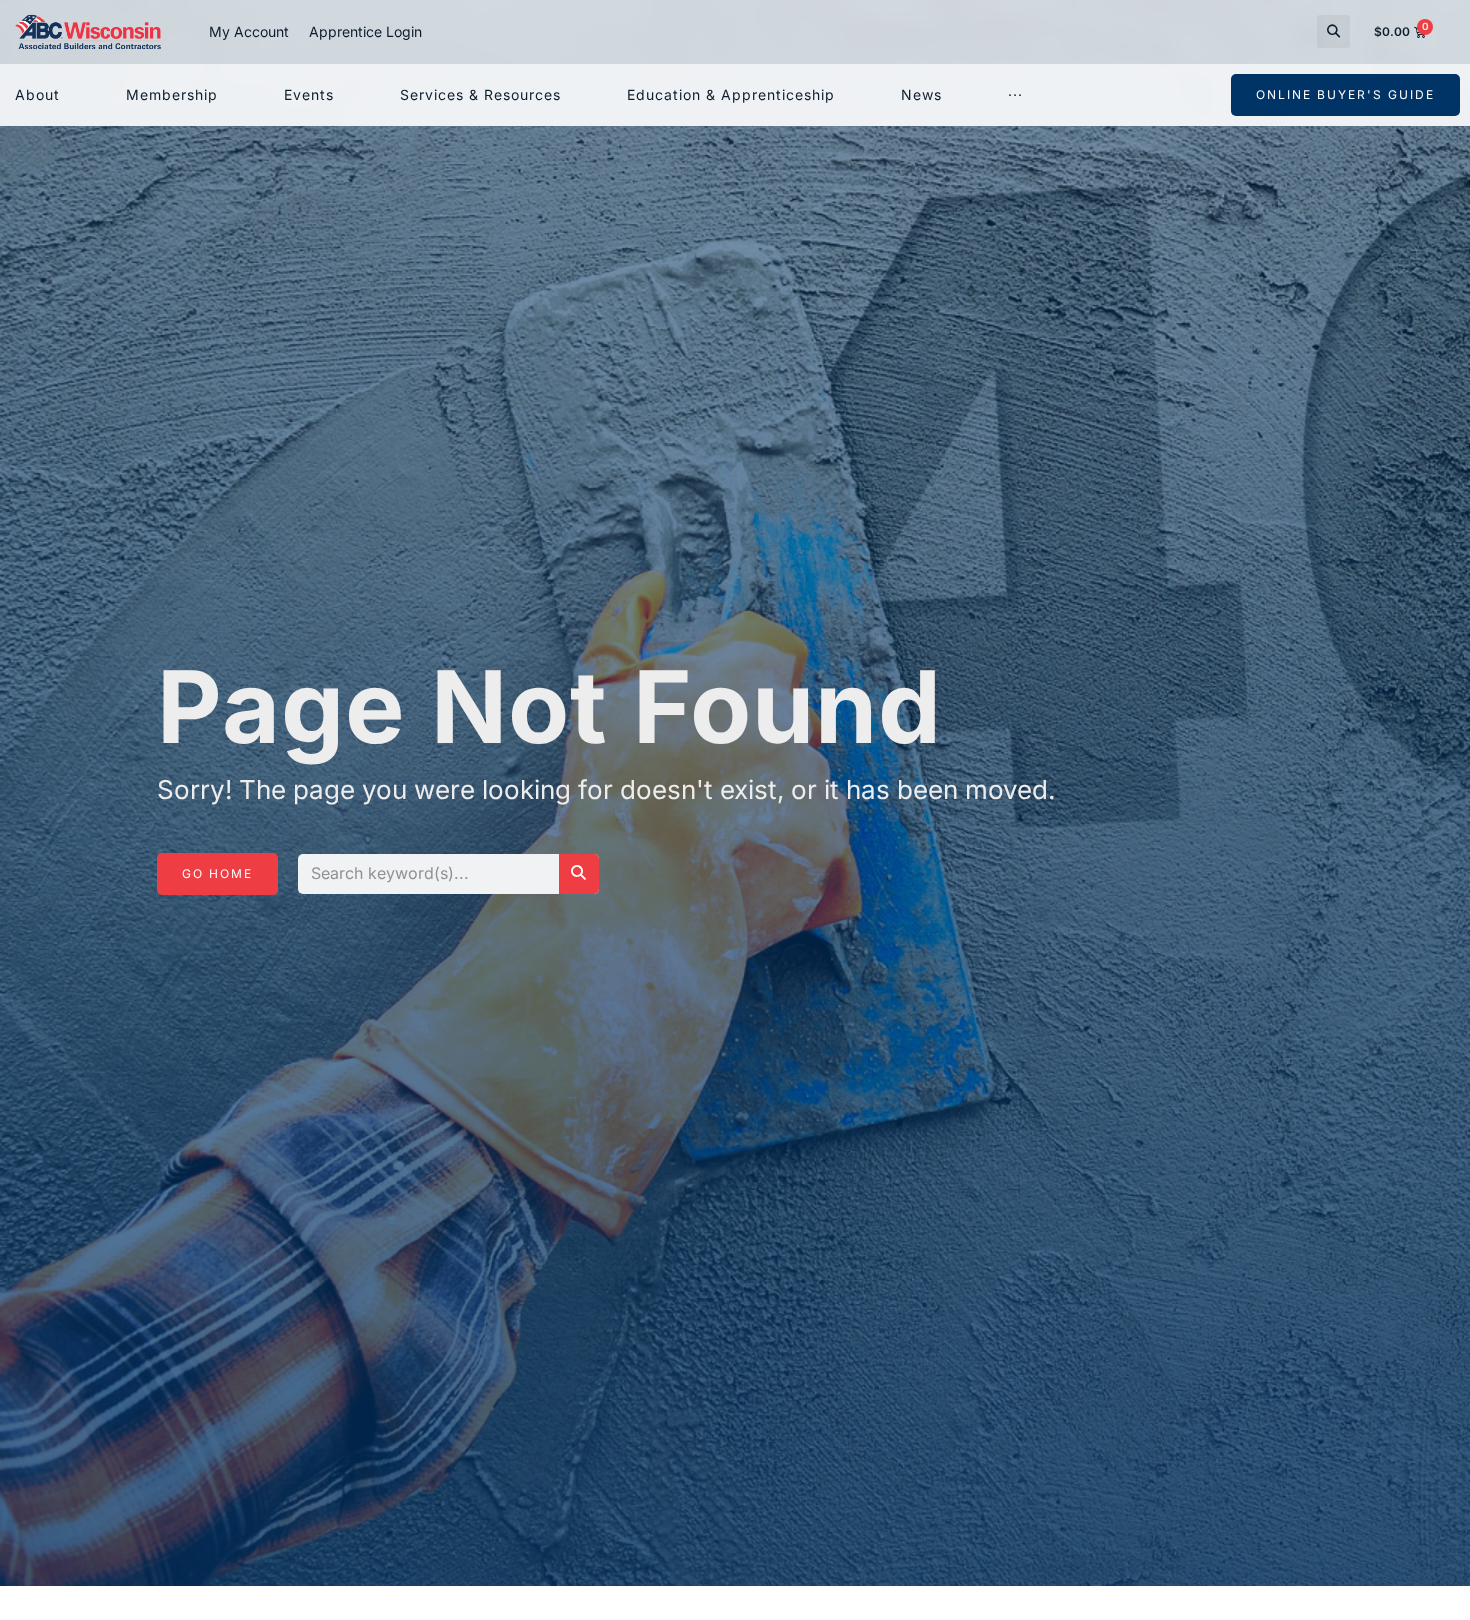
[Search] (579, 874)
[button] (1333, 31)
